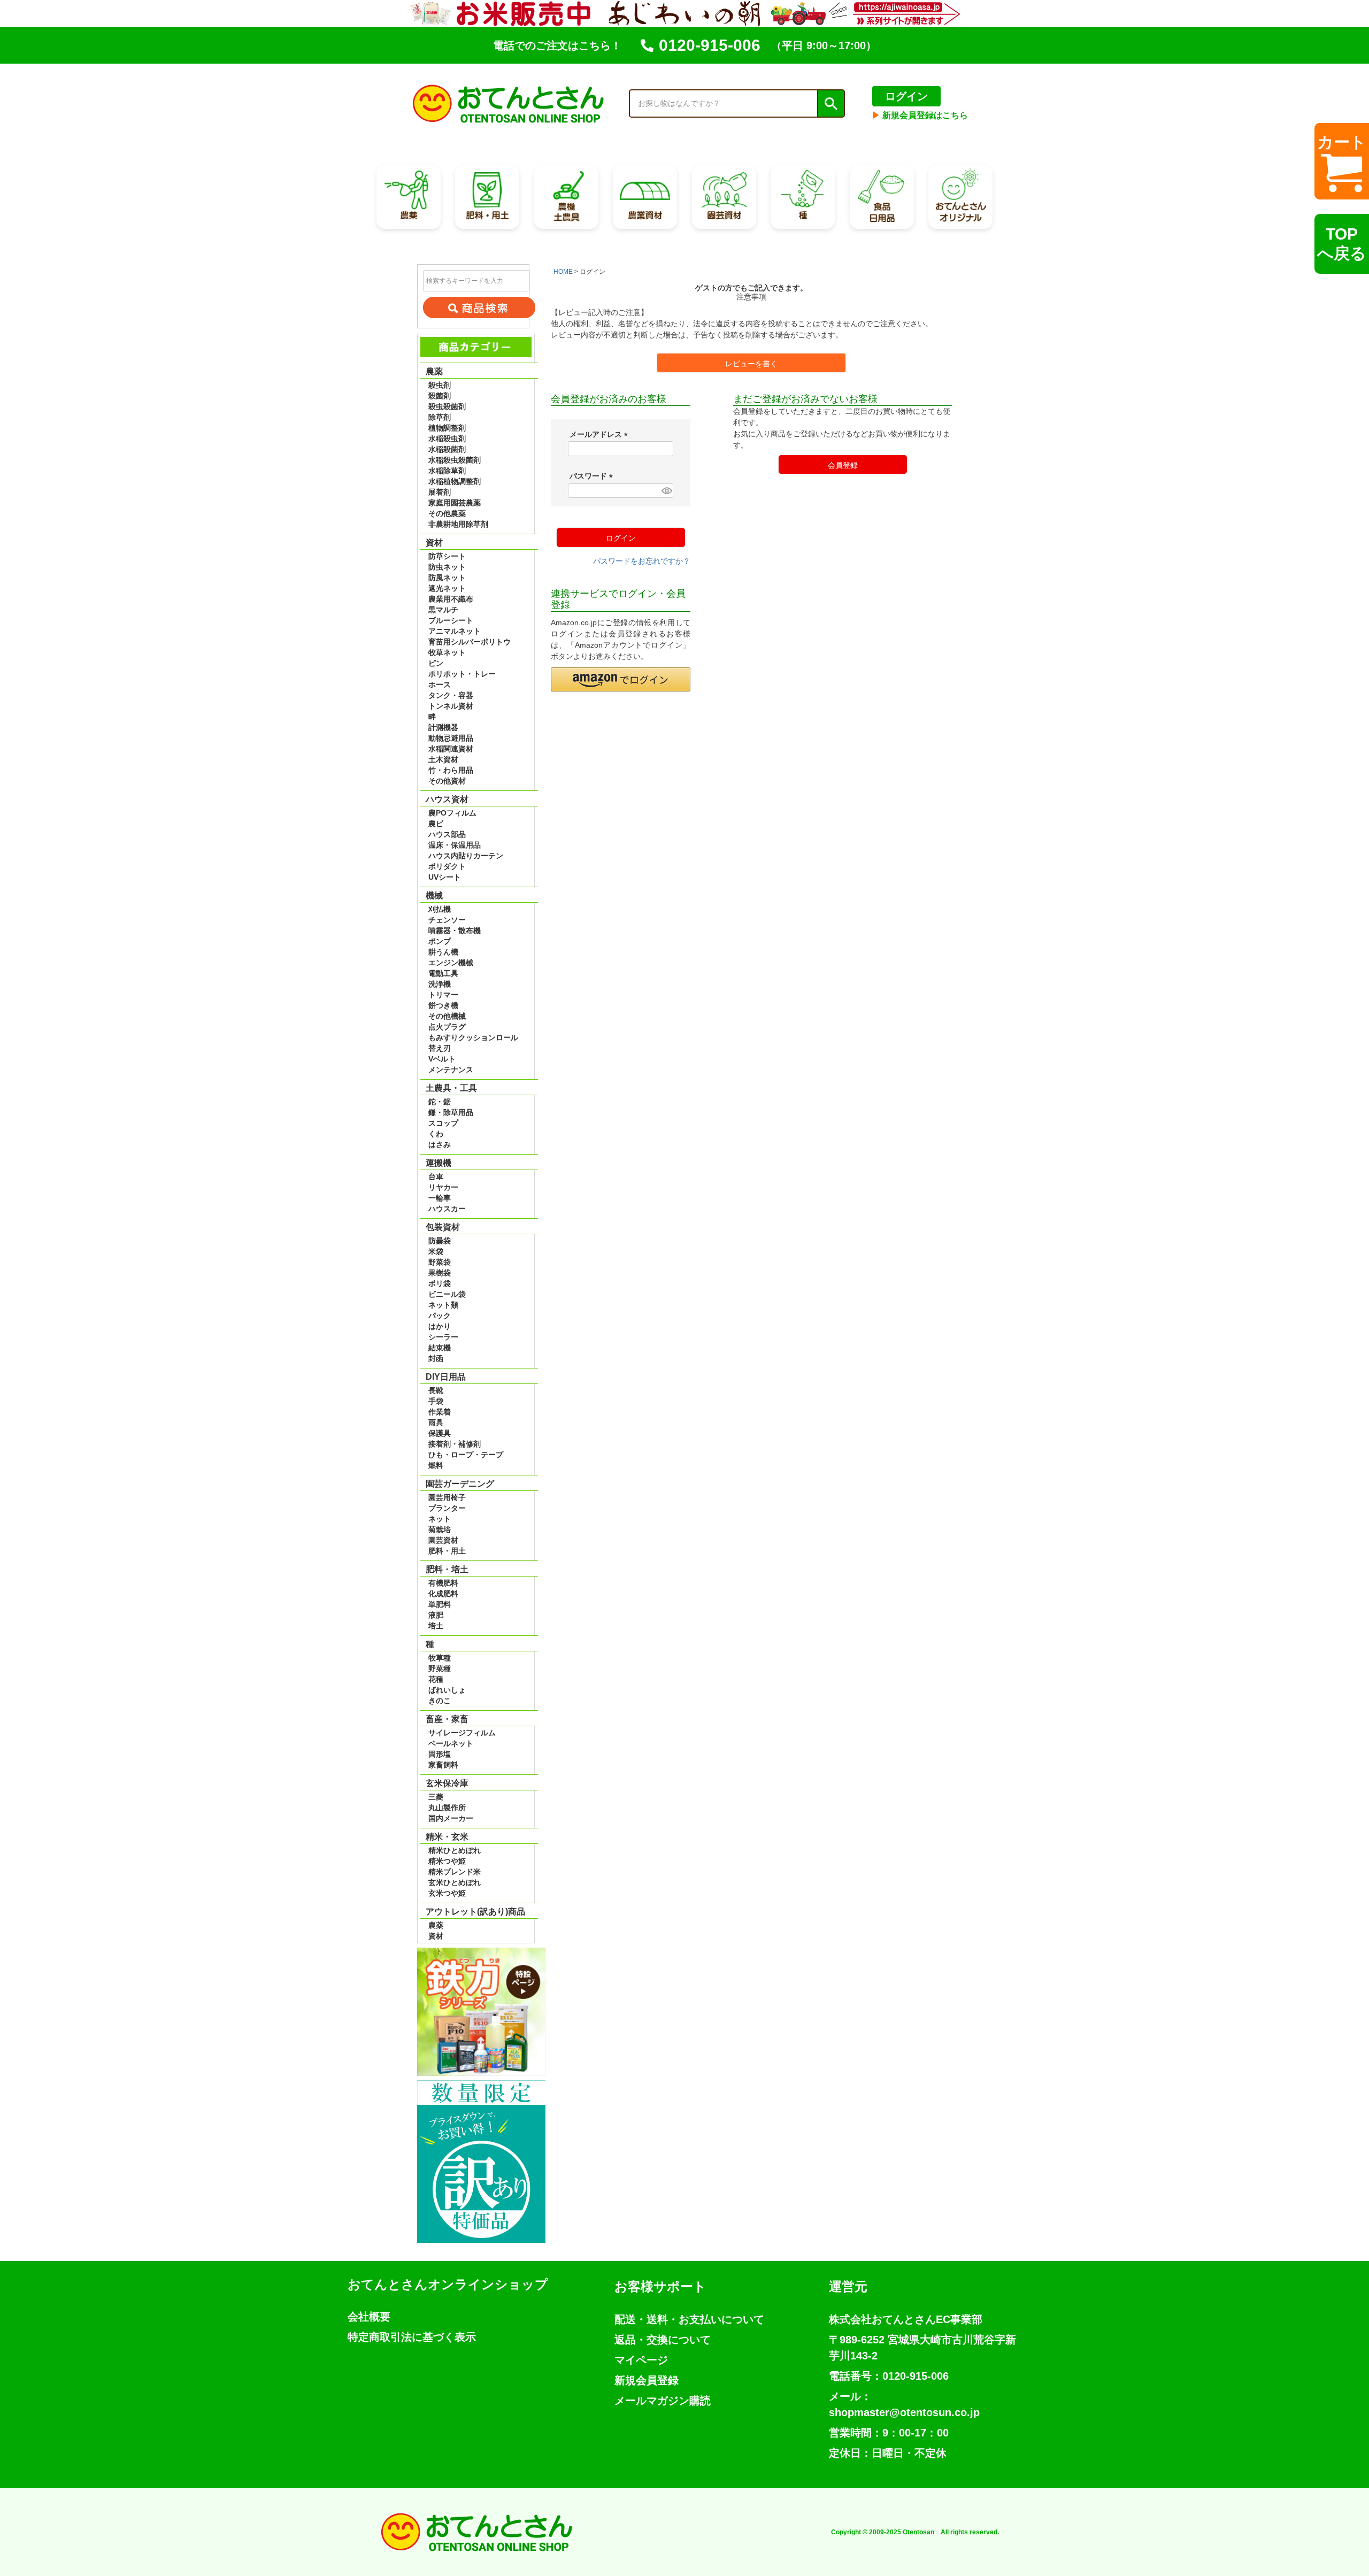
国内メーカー (451, 1818)
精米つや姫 (447, 1861)
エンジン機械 (451, 963)
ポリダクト (447, 866)
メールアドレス (601, 434)
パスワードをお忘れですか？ (642, 561)
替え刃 (440, 1048)
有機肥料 (443, 1583)
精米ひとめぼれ (455, 1850)
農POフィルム (452, 813)
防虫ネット (447, 567)
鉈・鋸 (440, 1102)
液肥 (436, 1615)
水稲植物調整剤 (455, 481)
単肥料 (440, 1604)
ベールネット (451, 1743)
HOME (563, 272)
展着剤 (440, 492)
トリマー (443, 995)
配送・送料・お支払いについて (689, 2319)
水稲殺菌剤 (447, 449)
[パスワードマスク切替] (666, 491)
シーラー (443, 1337)
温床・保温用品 (455, 845)
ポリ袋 (440, 1283)
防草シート (447, 556)
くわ (436, 1134)
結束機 (440, 1348)
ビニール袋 (447, 1294)
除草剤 (440, 417)
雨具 (436, 1422)
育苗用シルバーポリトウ (470, 642)
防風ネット (447, 578)
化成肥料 (443, 1594)
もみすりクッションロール (473, 1037)
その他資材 (447, 781)
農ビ (436, 824)
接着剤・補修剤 (455, 1444)
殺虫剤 (440, 385)
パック (440, 1316)
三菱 (436, 1797)
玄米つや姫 (447, 1893)
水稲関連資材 (451, 749)
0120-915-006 (710, 45)
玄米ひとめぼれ (455, 1882)
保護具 (440, 1433)
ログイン (906, 96)
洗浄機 (440, 984)
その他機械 (447, 1016)
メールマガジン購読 (663, 2401)
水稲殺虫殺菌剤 (455, 460)
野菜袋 (440, 1262)
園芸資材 (443, 1540)
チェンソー (447, 920)
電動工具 (443, 973)
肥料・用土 (447, 1551)
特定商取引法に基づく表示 (412, 2337)
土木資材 (443, 759)
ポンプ (440, 941)
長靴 (436, 1390)
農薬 (436, 1925)
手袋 (436, 1401)
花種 (436, 1679)
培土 (436, 1626)
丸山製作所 (447, 1808)
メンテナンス (451, 1070)
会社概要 (369, 2317)
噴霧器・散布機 (455, 931)
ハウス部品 (447, 834)
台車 (436, 1176)
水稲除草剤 (447, 471)
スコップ (443, 1123)
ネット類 (443, 1305)
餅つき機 (443, 1005)
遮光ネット (447, 588)
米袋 (436, 1251)
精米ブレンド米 (455, 1872)
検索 (830, 104)
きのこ (440, 1701)
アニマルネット (455, 631)
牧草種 (440, 1658)
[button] (621, 679)
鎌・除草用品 (451, 1112)
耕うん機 (443, 952)
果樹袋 (440, 1273)
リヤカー (443, 1187)
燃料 (436, 1465)
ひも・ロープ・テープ (466, 1455)
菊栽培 (440, 1529)
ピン (436, 663)
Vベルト (442, 1059)
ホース (440, 685)
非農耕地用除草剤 (458, 524)
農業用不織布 (451, 599)
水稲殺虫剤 (447, 439)
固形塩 (440, 1754)
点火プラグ (447, 1027)
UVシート (445, 877)
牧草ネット (447, 652)
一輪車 (440, 1198)
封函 (436, 1358)
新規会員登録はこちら (920, 115)
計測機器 (443, 727)
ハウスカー (447, 1209)
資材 (436, 1936)
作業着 (440, 1412)
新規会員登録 (647, 2380)
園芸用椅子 (447, 1497)
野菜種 (440, 1668)
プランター (447, 1508)
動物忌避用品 (451, 738)
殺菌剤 (440, 396)
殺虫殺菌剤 (447, 406)
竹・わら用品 (451, 770)
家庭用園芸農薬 (455, 503)
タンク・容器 (451, 695)
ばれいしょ (447, 1690)
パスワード (593, 476)
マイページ (641, 2360)
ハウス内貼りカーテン (466, 856)
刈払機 (440, 909)
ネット (440, 1519)
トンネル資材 (451, 706)
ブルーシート (451, 620)
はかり (440, 1326)
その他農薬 (447, 513)
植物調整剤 (447, 428)
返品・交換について (663, 2340)
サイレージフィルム (462, 1733)
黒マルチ (443, 610)
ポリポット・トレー (462, 674)
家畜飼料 (443, 1765)
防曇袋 (440, 1241)
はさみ (440, 1144)
